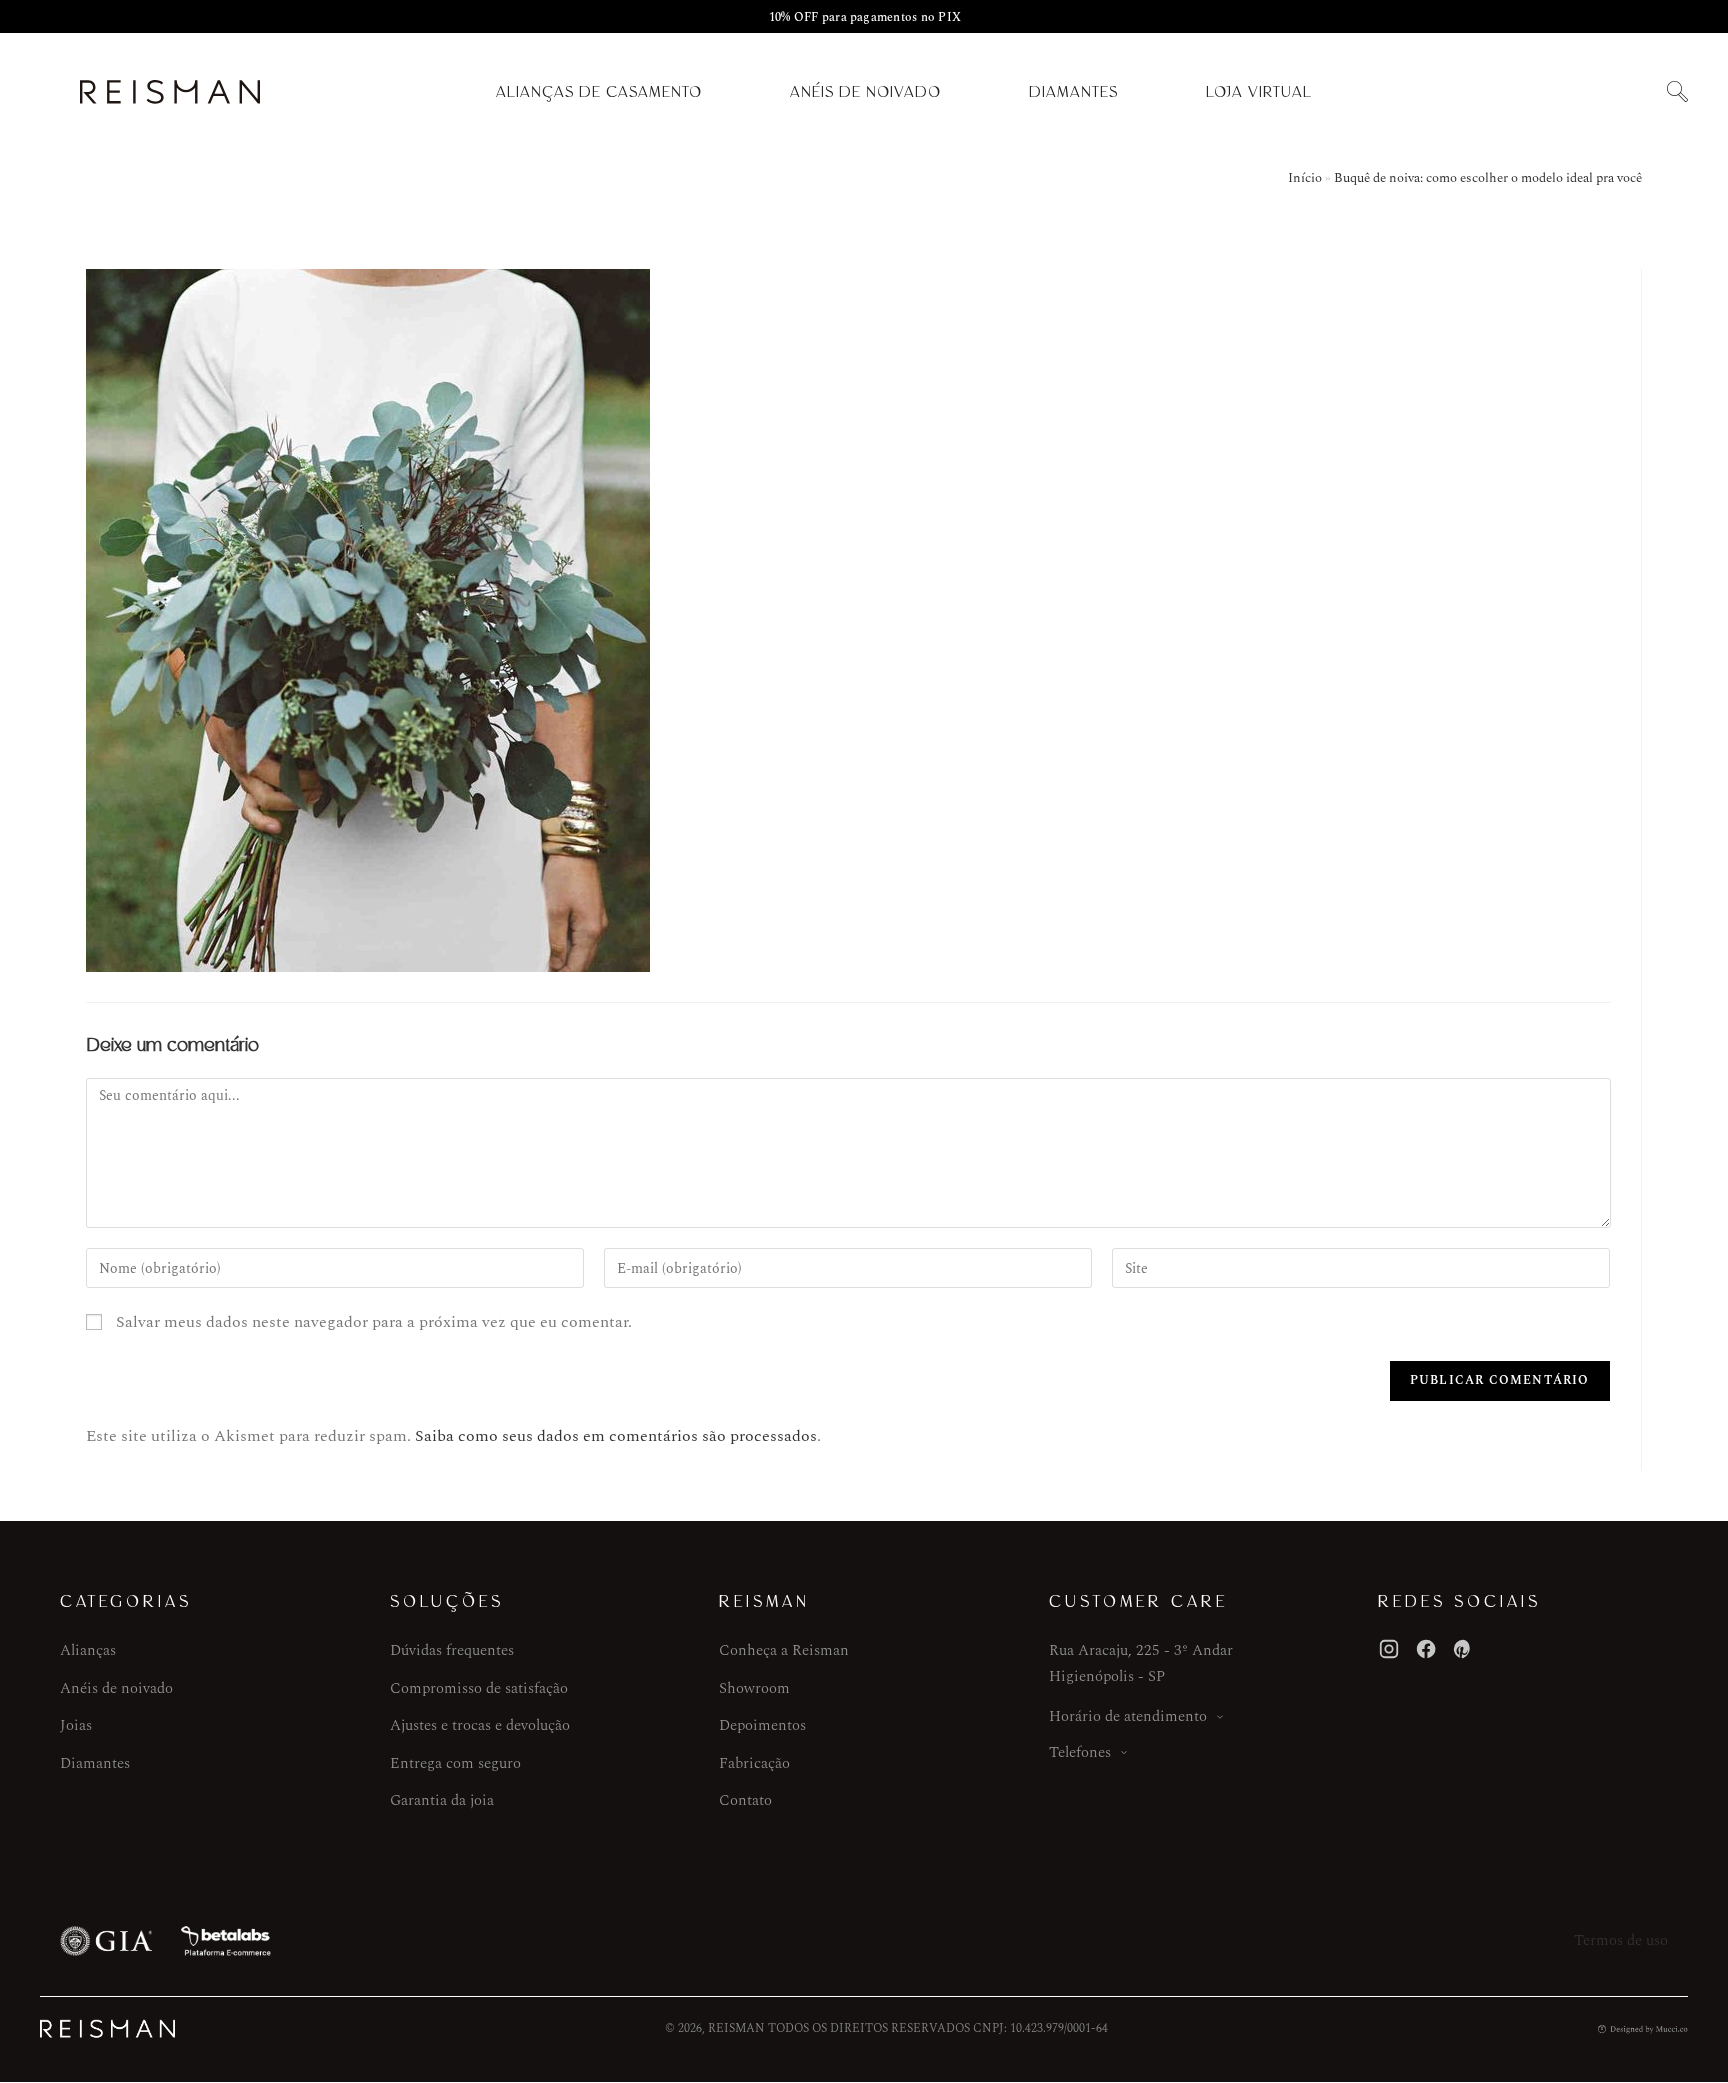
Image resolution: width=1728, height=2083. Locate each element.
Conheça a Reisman (784, 1650)
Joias (76, 1725)
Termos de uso (1621, 1940)
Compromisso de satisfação (479, 1688)
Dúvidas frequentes (452, 1650)
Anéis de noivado (116, 1688)
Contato (745, 1800)
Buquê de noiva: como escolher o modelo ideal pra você (1488, 178)
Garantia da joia (442, 1800)
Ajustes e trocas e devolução (480, 1725)
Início (1305, 178)
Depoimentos (762, 1725)
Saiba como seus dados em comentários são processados (616, 1436)
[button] (1677, 92)
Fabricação (754, 1763)
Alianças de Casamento (599, 92)
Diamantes (1073, 92)
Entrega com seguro (455, 1763)
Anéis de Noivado (865, 92)
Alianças (88, 1650)
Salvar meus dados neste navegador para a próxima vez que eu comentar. (374, 1322)
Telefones (1080, 1752)
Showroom (754, 1688)
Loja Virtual (1259, 92)
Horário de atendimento (1128, 1716)
